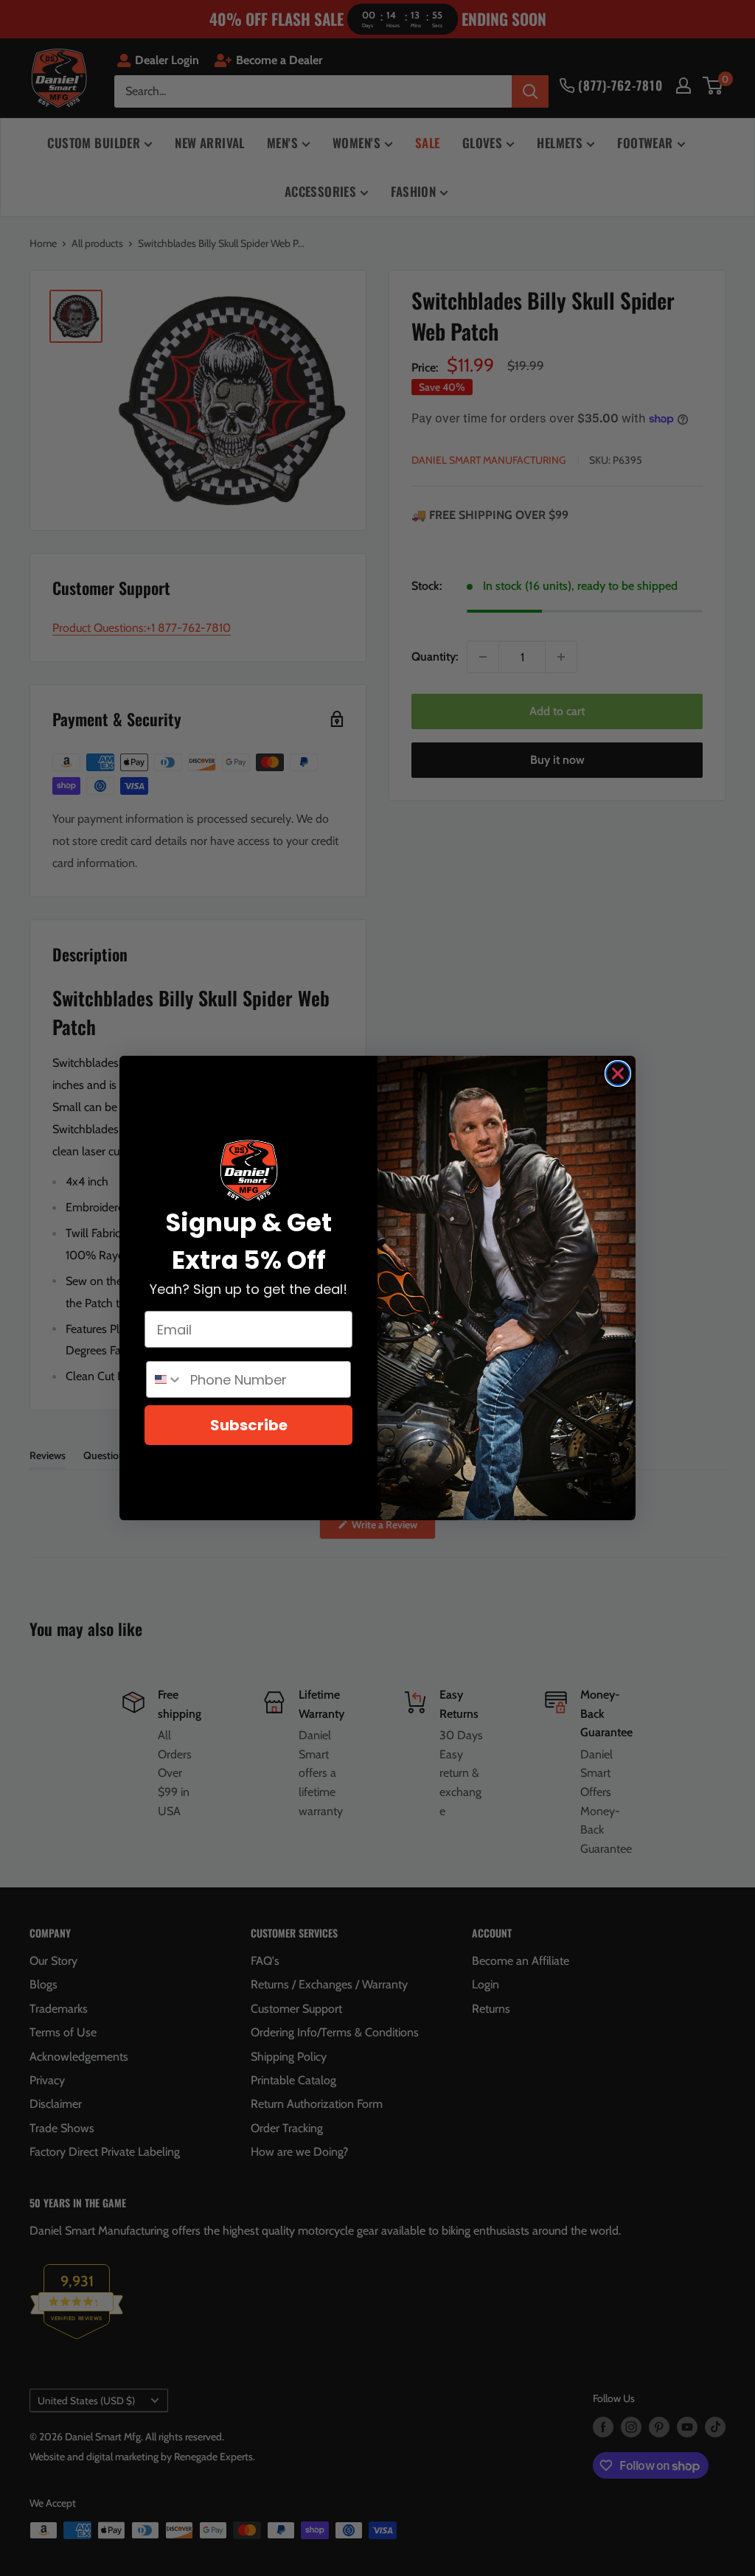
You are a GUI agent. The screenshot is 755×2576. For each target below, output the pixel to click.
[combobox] (165, 1379)
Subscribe (249, 1425)
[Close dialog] (618, 1073)
